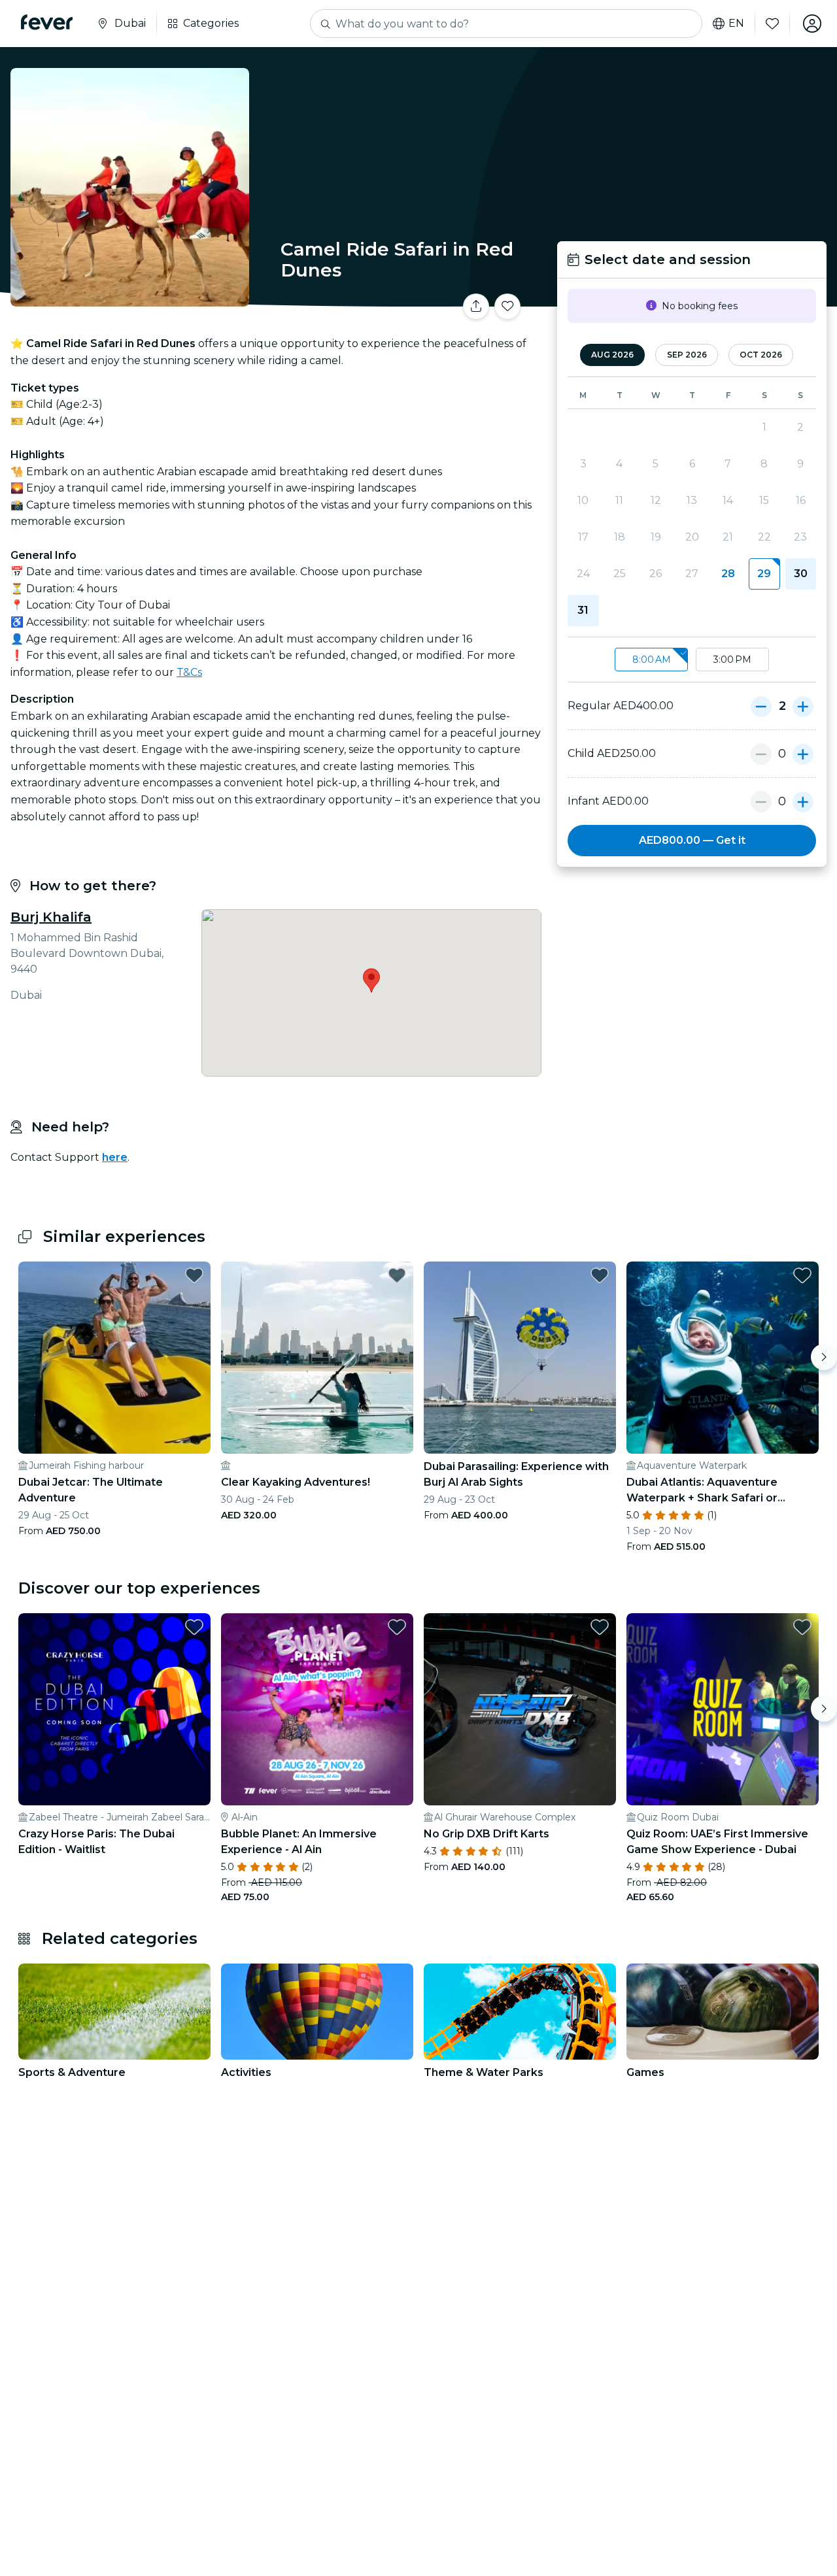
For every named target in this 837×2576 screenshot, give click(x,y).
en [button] (736, 24)
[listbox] (692, 660)
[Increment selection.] (803, 706)
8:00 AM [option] (652, 660)
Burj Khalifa (51, 917)
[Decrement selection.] (761, 706)
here (115, 1157)
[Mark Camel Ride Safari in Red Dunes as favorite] (507, 307)
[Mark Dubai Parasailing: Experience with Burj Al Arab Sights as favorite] (600, 1275)
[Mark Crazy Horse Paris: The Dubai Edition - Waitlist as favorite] (194, 1627)
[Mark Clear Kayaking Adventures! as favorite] (397, 1275)
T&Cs (189, 672)
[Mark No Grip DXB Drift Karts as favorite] (600, 1627)
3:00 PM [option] (732, 660)
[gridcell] (764, 574)
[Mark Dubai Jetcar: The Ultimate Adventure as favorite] (194, 1275)
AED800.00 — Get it (692, 840)
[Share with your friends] (476, 307)
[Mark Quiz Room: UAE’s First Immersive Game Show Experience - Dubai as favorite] (802, 1627)
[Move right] (824, 1357)
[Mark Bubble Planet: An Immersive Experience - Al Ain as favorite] (397, 1627)
